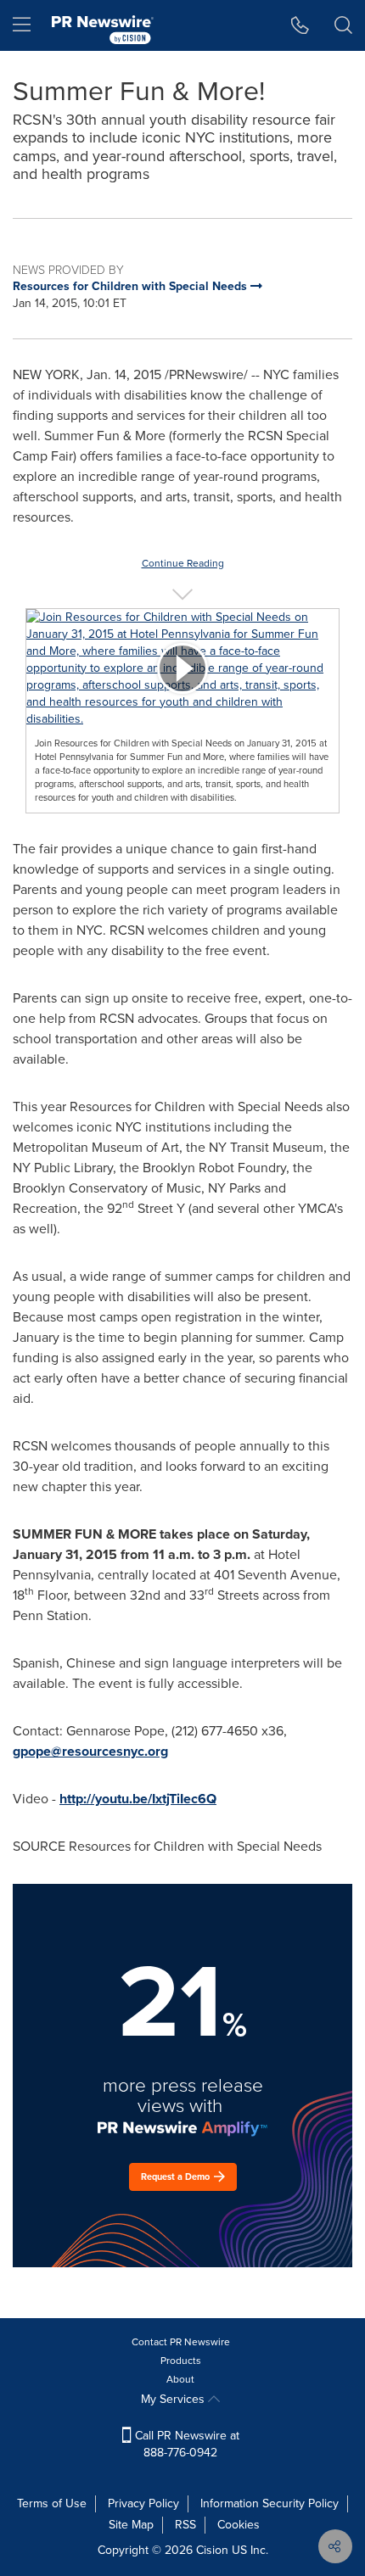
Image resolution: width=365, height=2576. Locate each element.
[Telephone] (300, 25)
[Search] (343, 25)
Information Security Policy (270, 2503)
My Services (174, 2399)
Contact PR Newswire (181, 2342)
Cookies (239, 2525)
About (180, 2379)
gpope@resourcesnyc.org (90, 1751)
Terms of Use (52, 2503)
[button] (182, 668)
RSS (185, 2525)
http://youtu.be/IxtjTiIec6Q (138, 1799)
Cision (212, 2550)
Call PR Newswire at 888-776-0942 (185, 2444)
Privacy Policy (143, 2503)
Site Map (131, 2525)
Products (181, 2361)
